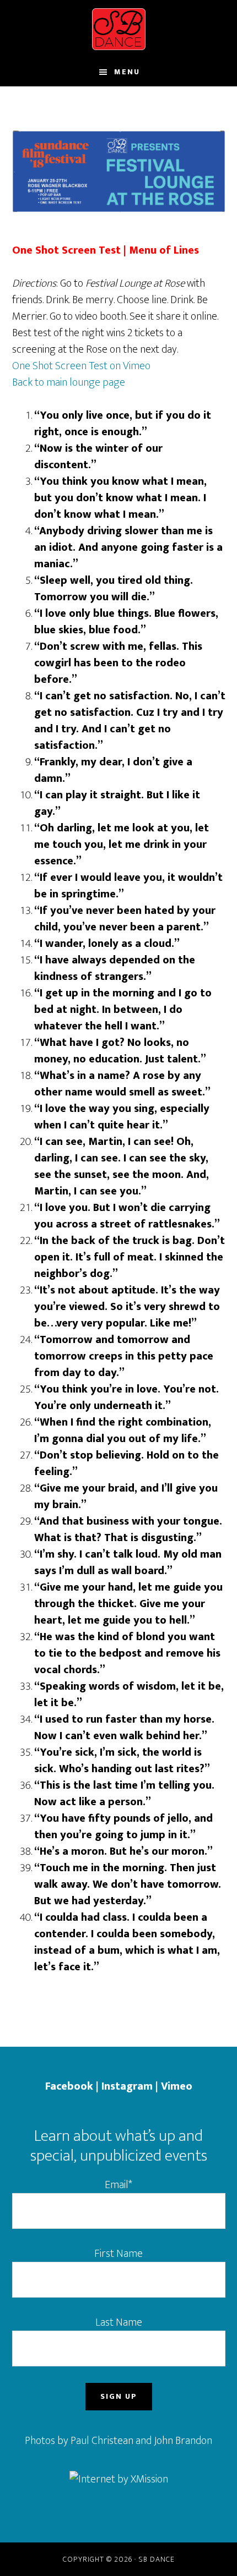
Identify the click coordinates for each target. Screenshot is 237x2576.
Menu (127, 72)
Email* (118, 2185)
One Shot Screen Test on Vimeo (81, 366)
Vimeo (177, 2086)
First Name (118, 2254)
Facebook (69, 2086)
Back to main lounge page (69, 382)
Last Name (119, 2322)
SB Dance (119, 29)
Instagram (127, 2086)
